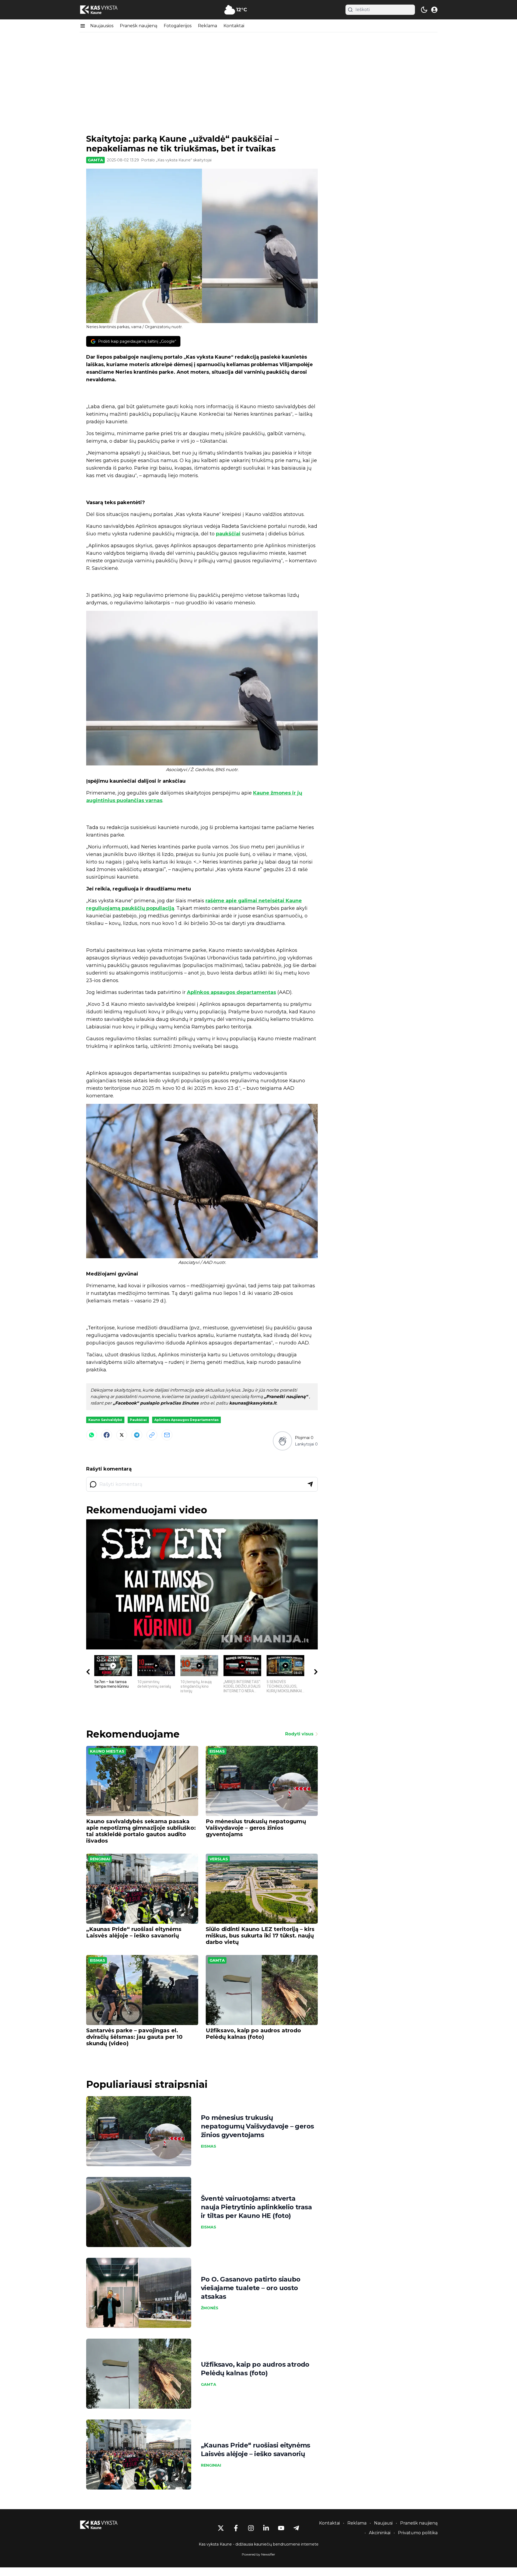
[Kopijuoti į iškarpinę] (152, 1435)
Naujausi (383, 2523)
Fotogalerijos (178, 26)
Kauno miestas (107, 1751)
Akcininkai (380, 2533)
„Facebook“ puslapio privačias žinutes (156, 1403)
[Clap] (282, 1441)
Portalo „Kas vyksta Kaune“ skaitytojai (176, 160)
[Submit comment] (310, 1484)
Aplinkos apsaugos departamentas (231, 992)
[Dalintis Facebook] (107, 1435)
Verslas (219, 1859)
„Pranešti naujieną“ (287, 1397)
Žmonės (210, 2308)
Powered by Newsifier (258, 2554)
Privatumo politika (418, 2533)
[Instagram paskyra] (251, 2528)
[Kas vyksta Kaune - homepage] (104, 10)
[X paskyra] (221, 2528)
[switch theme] (424, 10)
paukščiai (228, 534)
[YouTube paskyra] (281, 2528)
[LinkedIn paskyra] (266, 2528)
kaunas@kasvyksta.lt (253, 1403)
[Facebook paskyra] (236, 2528)
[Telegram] (137, 1435)
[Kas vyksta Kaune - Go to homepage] (104, 2525)
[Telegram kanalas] (296, 2528)
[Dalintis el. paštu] (167, 1435)
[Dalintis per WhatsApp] (92, 1435)
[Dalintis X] (122, 1435)
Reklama (207, 26)
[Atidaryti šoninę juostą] (83, 26)
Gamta (95, 160)
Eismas (217, 1751)
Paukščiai (138, 1420)
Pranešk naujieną (139, 26)
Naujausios (102, 26)
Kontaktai (234, 26)
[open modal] (434, 10)
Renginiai (100, 1859)
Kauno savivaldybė (105, 1420)
